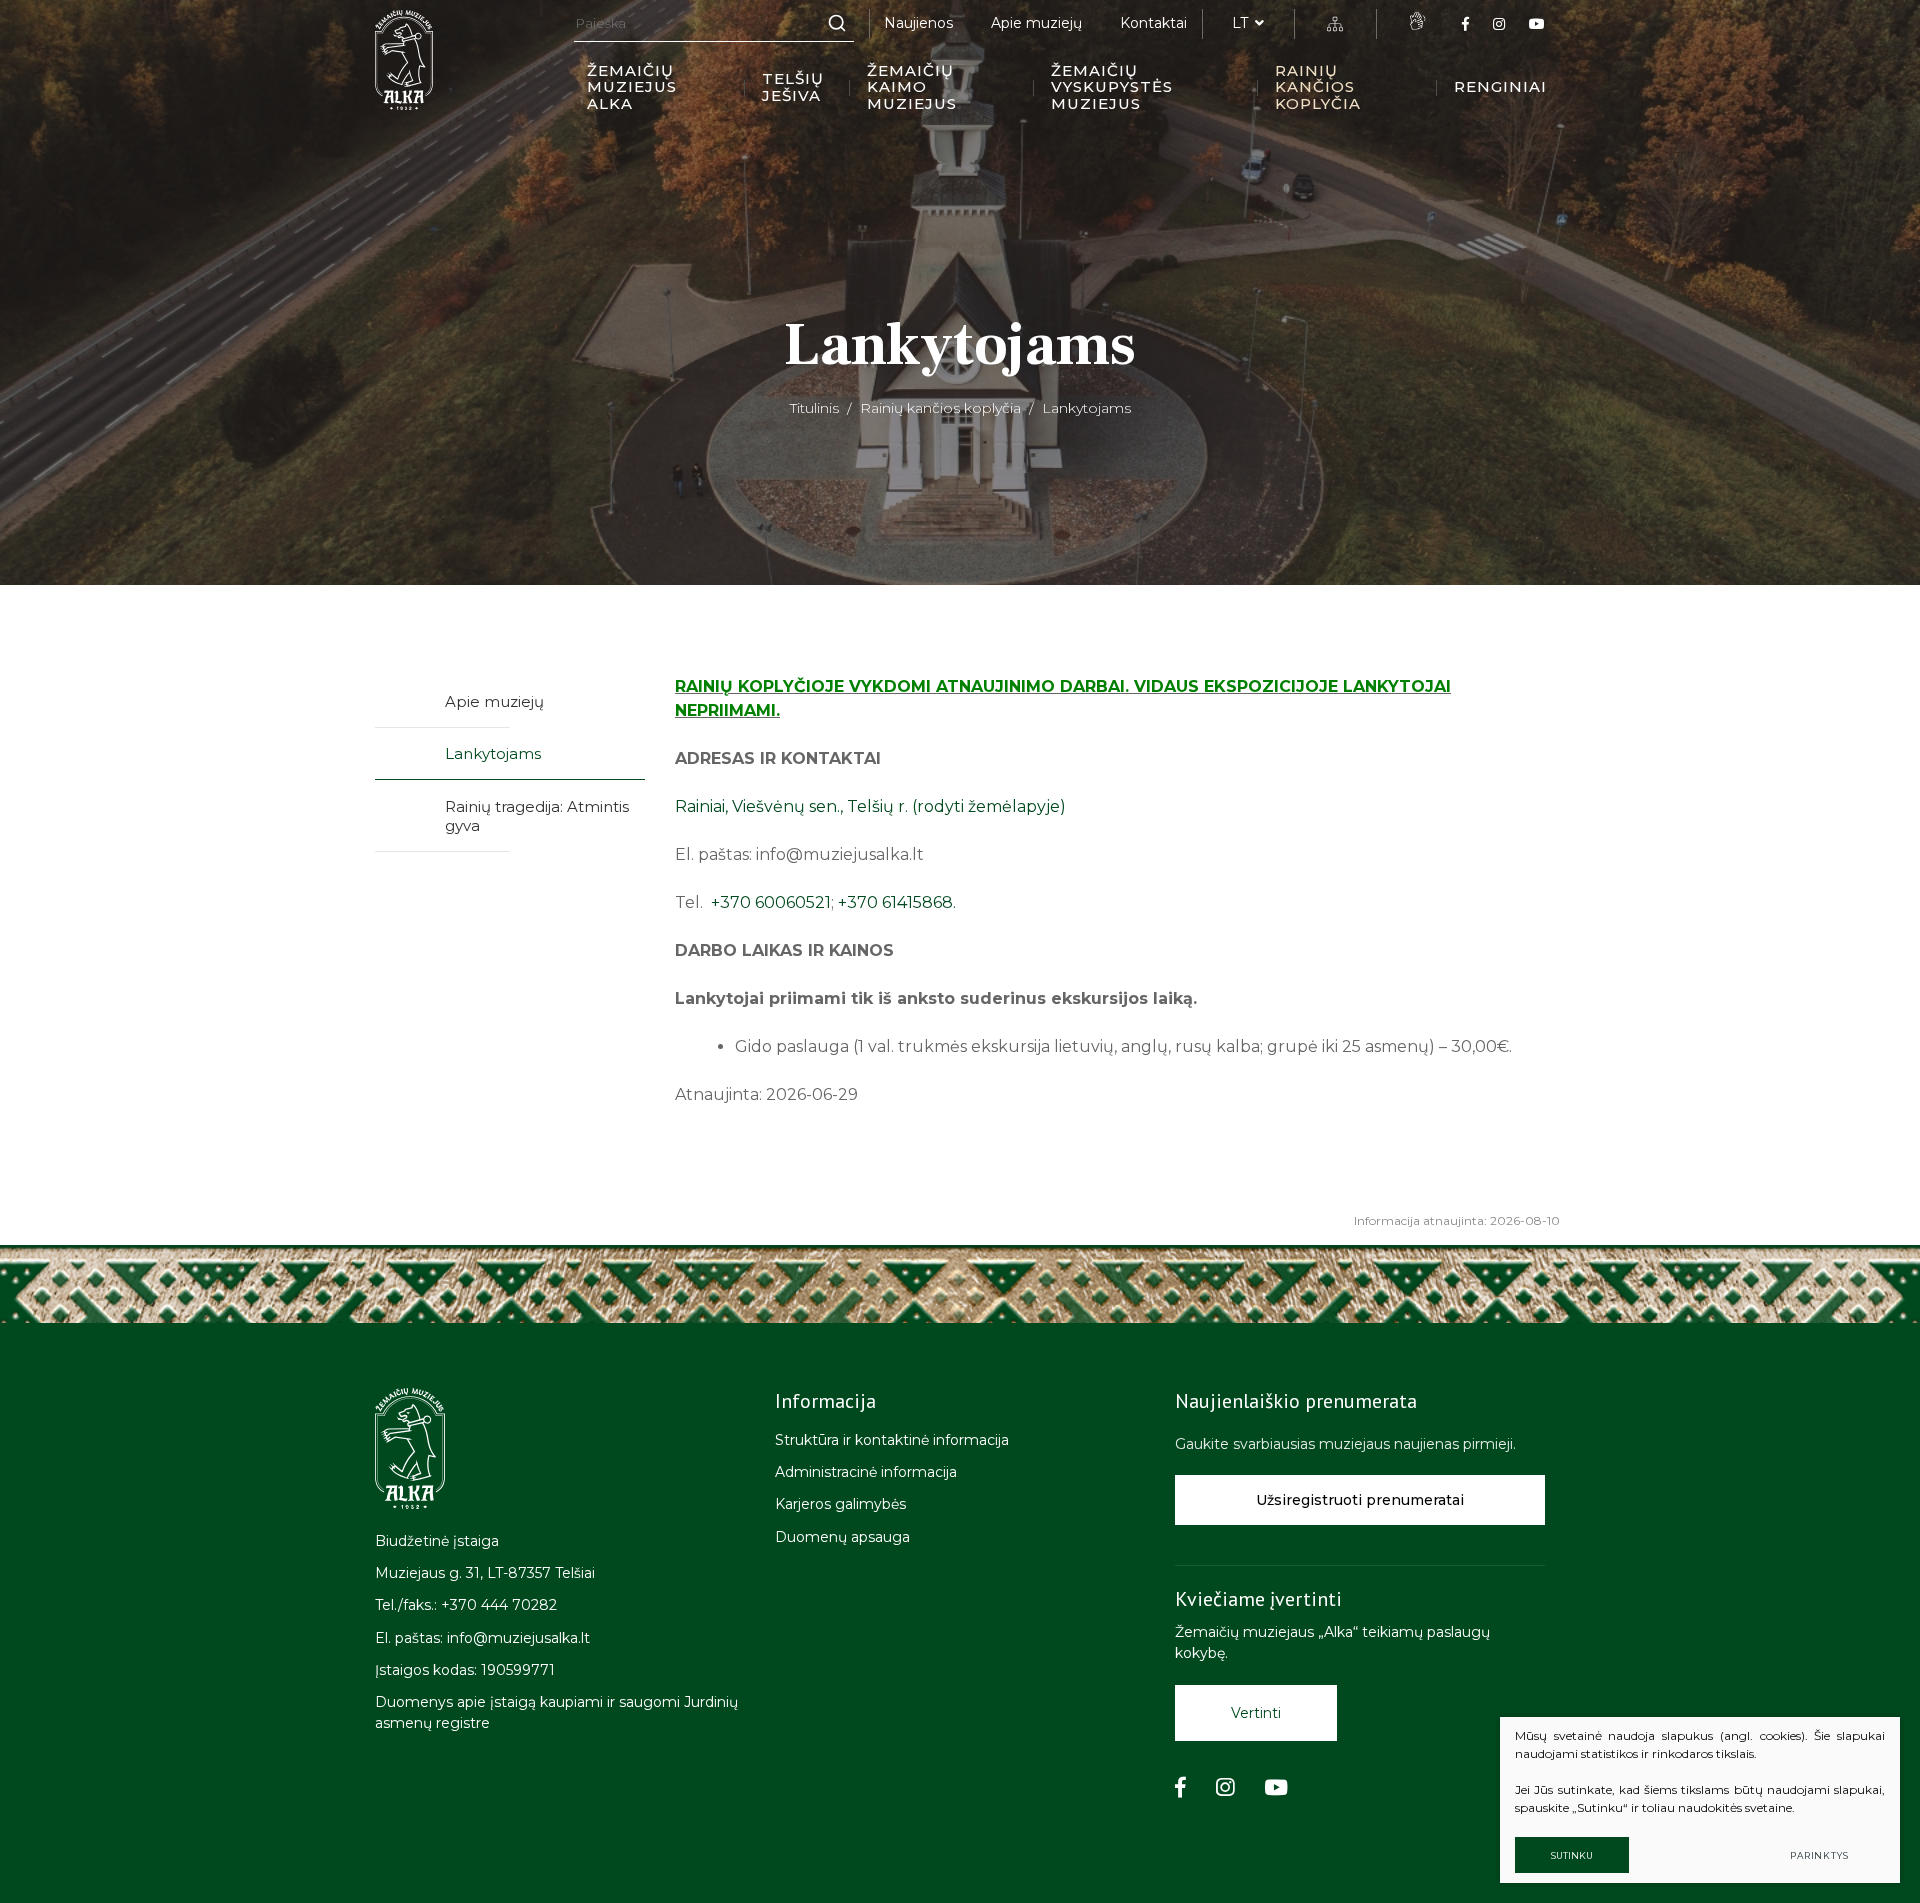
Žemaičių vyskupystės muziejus (1112, 87)
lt (1240, 23)
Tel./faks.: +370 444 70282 (466, 1605)
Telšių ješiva (793, 87)
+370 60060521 (771, 902)
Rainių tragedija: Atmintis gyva (537, 816)
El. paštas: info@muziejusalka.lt (482, 1638)
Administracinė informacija (866, 1472)
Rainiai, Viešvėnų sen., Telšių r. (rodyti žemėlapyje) (870, 806)
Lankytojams (493, 753)
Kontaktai (1153, 23)
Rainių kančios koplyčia (1318, 87)
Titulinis (814, 408)
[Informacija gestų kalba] (1417, 21)
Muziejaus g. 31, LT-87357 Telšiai (485, 1573)
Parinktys (1819, 1855)
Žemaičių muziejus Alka (632, 87)
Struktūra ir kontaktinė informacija (892, 1440)
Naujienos (918, 23)
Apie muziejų (1036, 23)
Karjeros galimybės (840, 1504)
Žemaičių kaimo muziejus (912, 87)
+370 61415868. (897, 902)
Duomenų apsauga (842, 1537)
